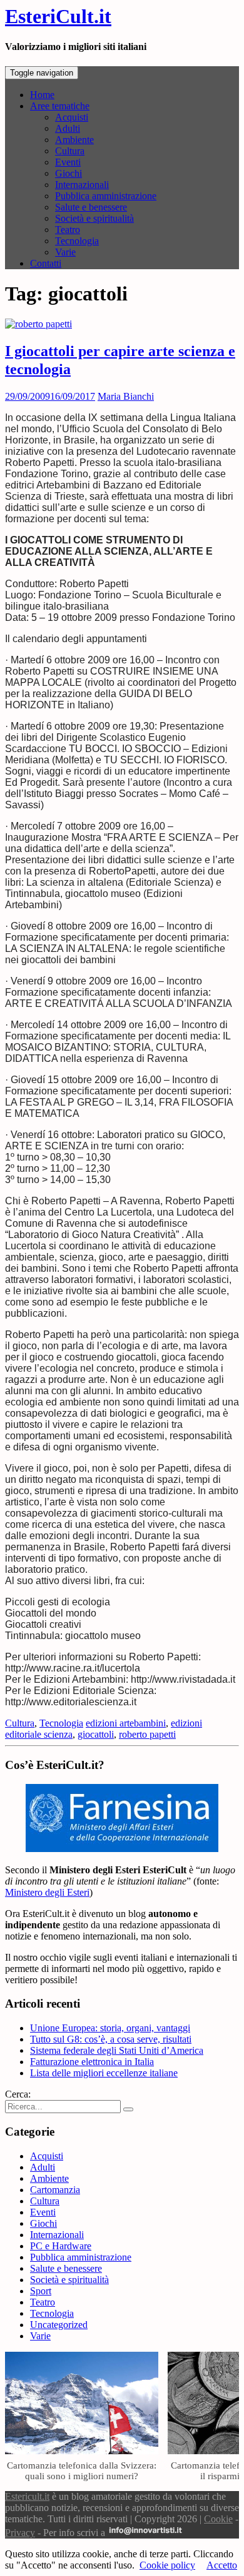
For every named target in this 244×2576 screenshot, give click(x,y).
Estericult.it (27, 2496)
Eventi (68, 162)
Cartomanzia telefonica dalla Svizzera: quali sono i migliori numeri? (82, 2470)
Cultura (70, 151)
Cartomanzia (55, 2190)
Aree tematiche (60, 106)
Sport (41, 2291)
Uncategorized (59, 2325)
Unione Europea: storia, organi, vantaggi (110, 2028)
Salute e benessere (91, 207)
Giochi (69, 173)
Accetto (222, 2565)
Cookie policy (167, 2565)
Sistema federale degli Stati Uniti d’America (117, 2050)
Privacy (20, 2533)
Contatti (46, 263)
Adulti (68, 128)
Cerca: (18, 2094)
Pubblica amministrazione (106, 196)
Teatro (68, 230)
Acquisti (72, 117)
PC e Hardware (61, 2246)
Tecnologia (77, 241)
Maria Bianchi (126, 396)
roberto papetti (147, 1734)
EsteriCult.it (58, 16)
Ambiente (74, 140)
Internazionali (82, 185)
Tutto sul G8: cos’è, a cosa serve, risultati (111, 2039)
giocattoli (96, 1734)
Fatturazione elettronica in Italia (92, 2062)
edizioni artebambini (126, 1723)
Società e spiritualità (94, 218)
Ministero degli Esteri (47, 1892)
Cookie (218, 2519)
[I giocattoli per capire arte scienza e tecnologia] (38, 324)
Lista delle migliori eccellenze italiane (104, 2073)
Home (42, 95)
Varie (65, 252)
